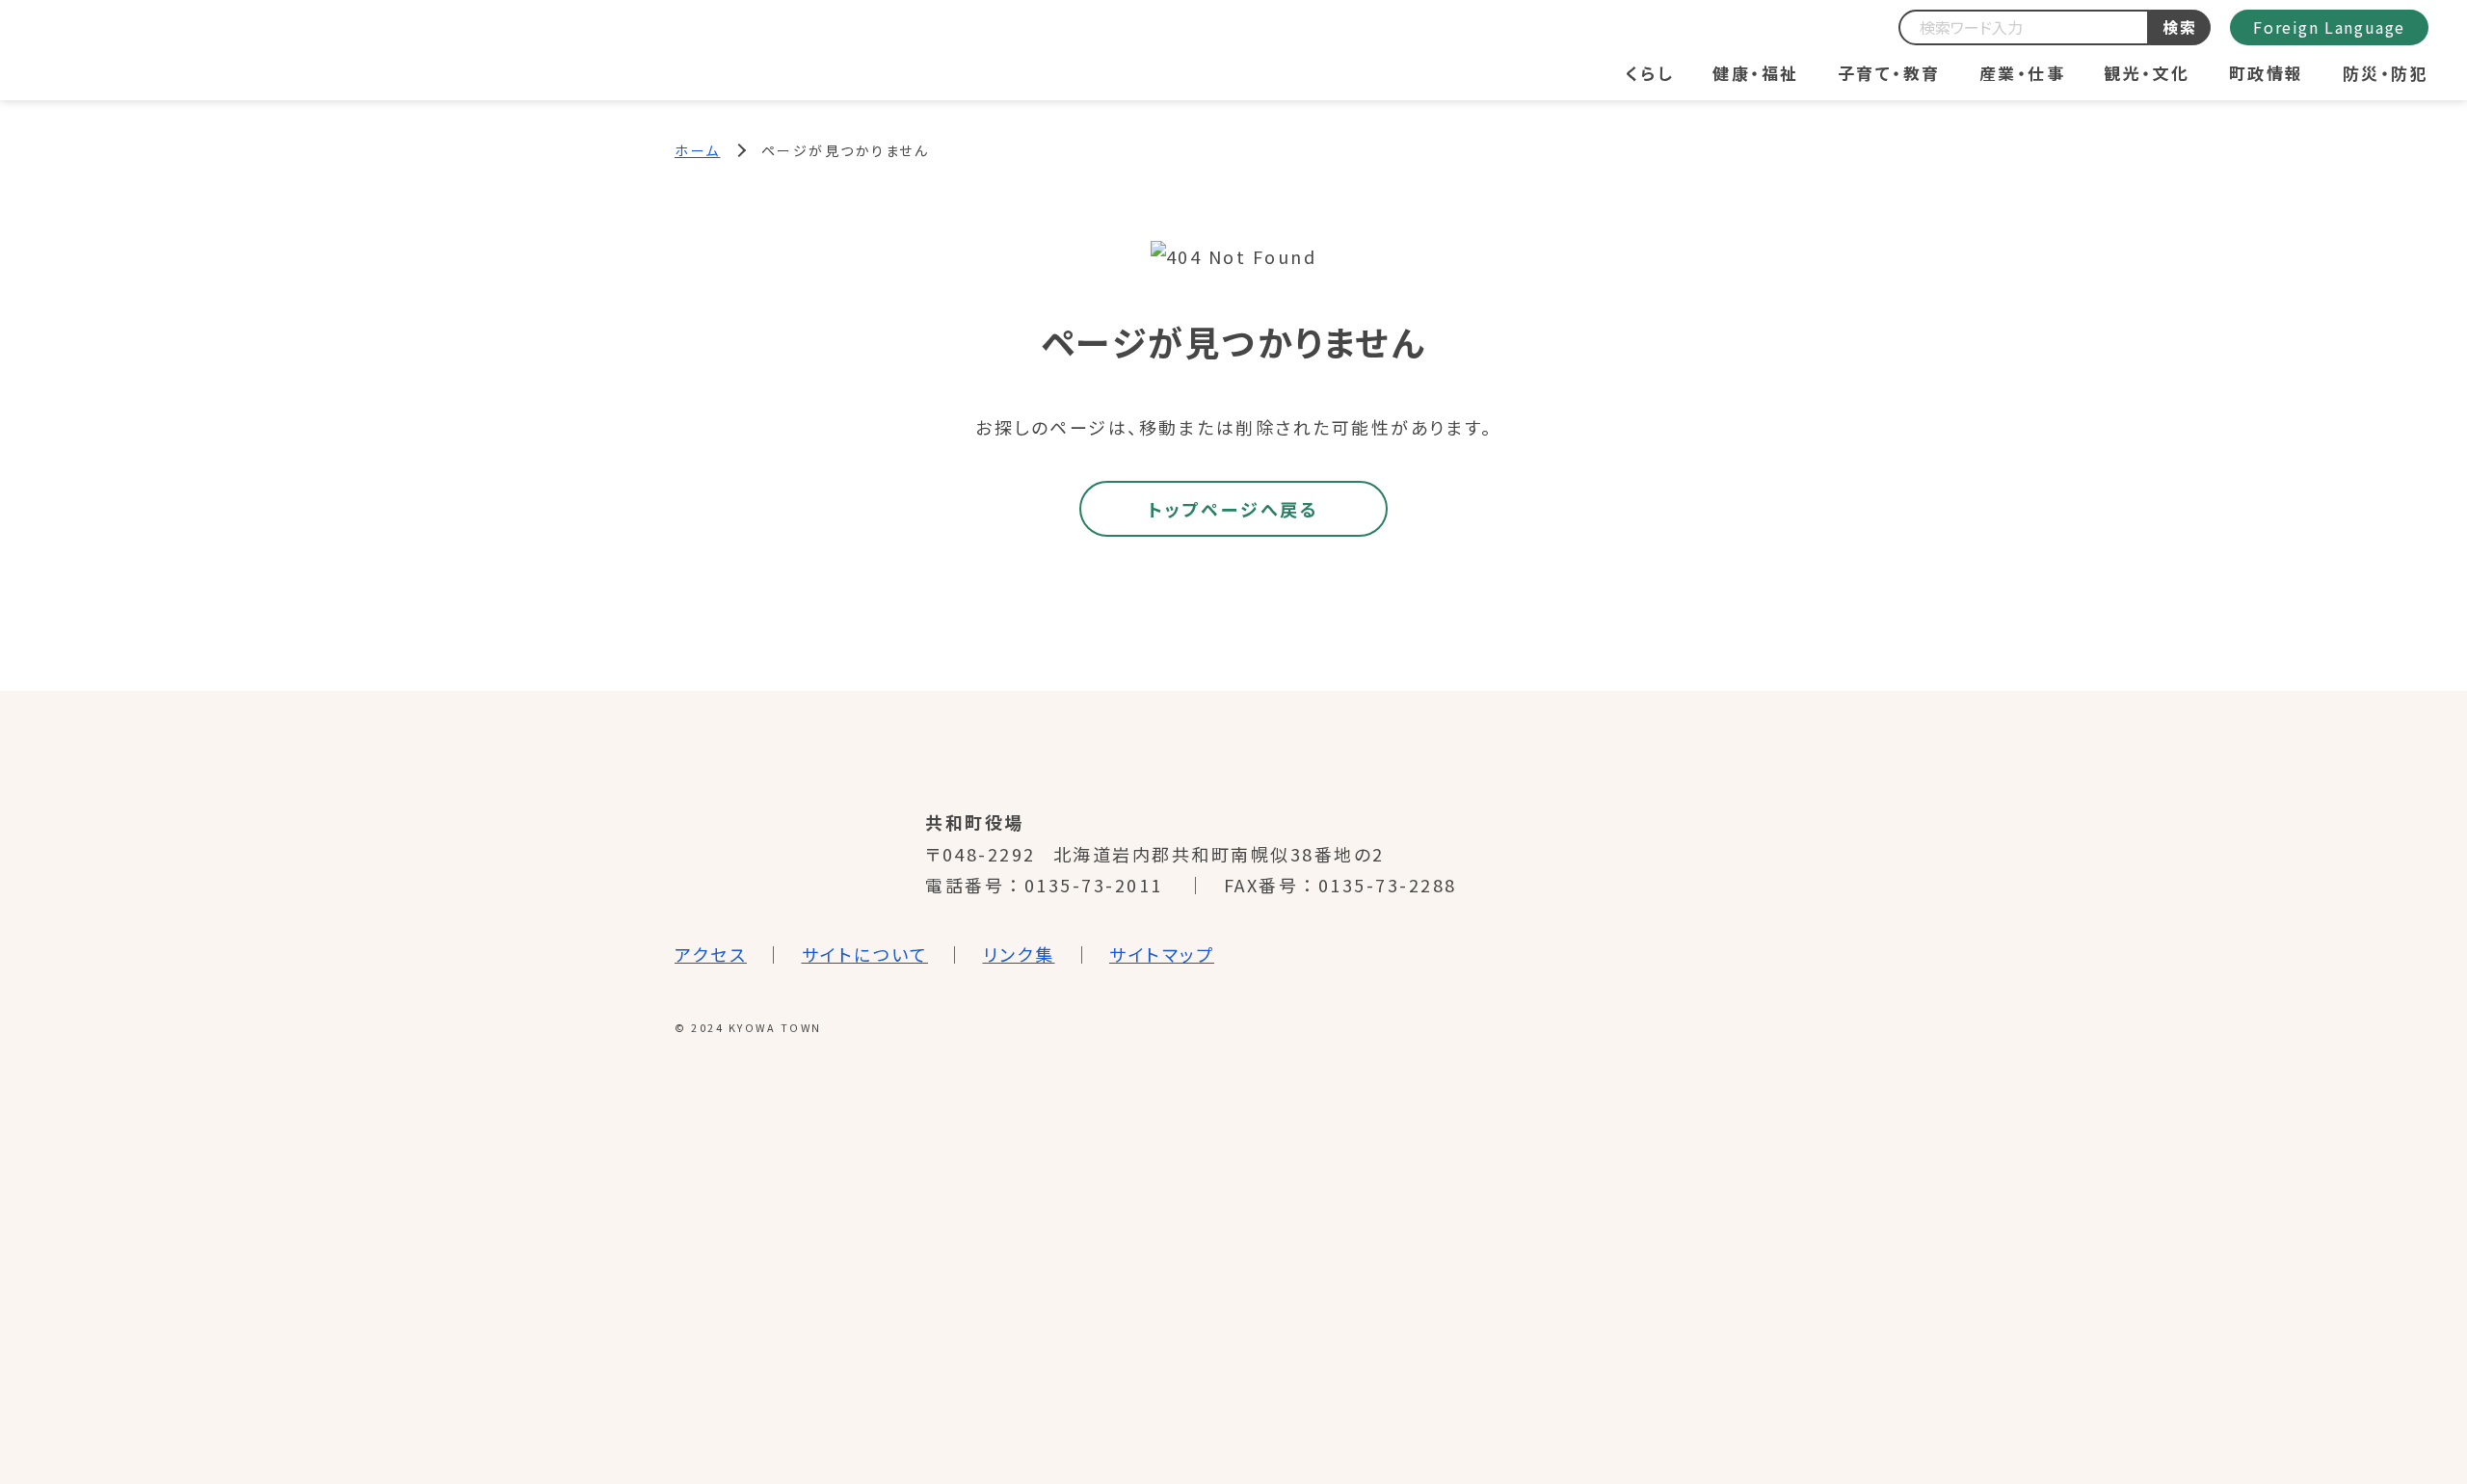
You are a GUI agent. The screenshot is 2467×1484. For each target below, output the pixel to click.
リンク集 (1019, 954)
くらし (1650, 73)
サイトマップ (1162, 954)
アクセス (711, 954)
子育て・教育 (1889, 73)
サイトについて (865, 954)
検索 (2180, 27)
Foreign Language (2329, 27)
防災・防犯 (2386, 73)
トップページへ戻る (1233, 509)
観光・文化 (2147, 73)
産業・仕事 (2023, 73)
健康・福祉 (1756, 73)
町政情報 (2267, 73)
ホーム (698, 150)
